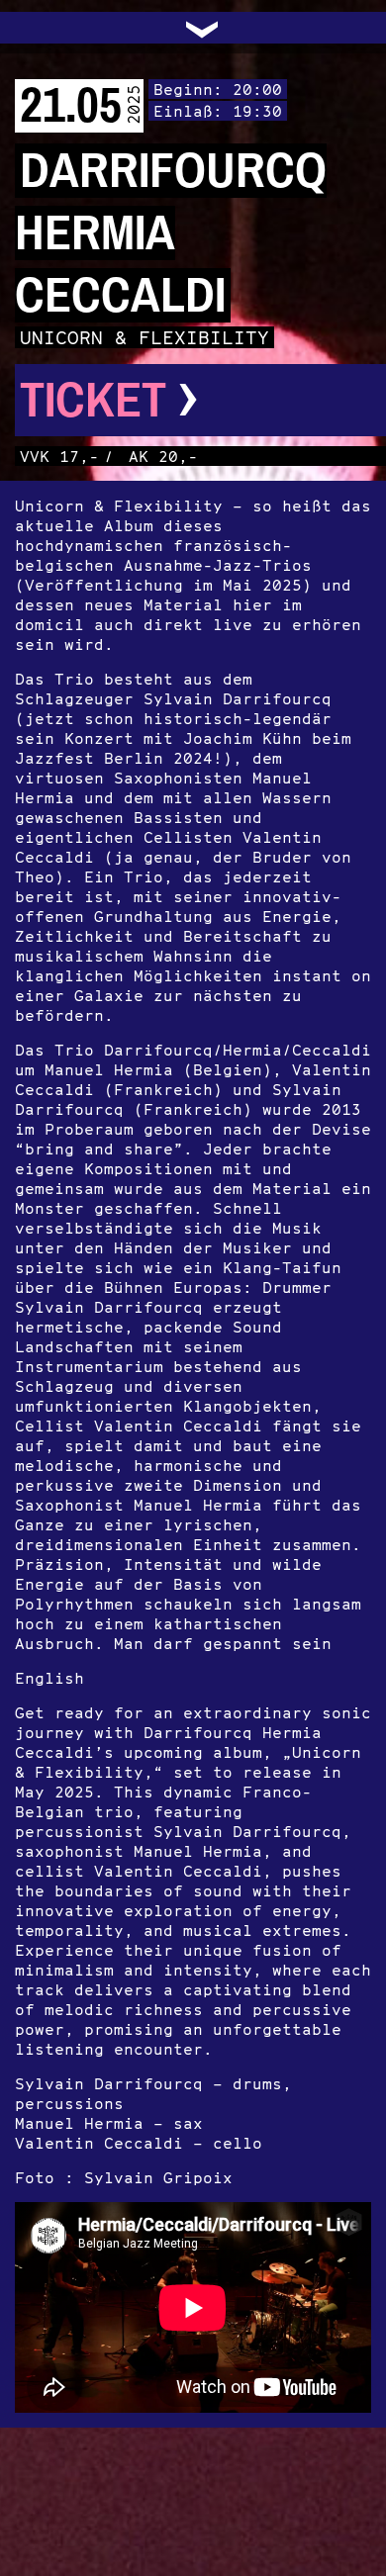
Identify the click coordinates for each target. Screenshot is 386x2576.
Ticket (109, 400)
